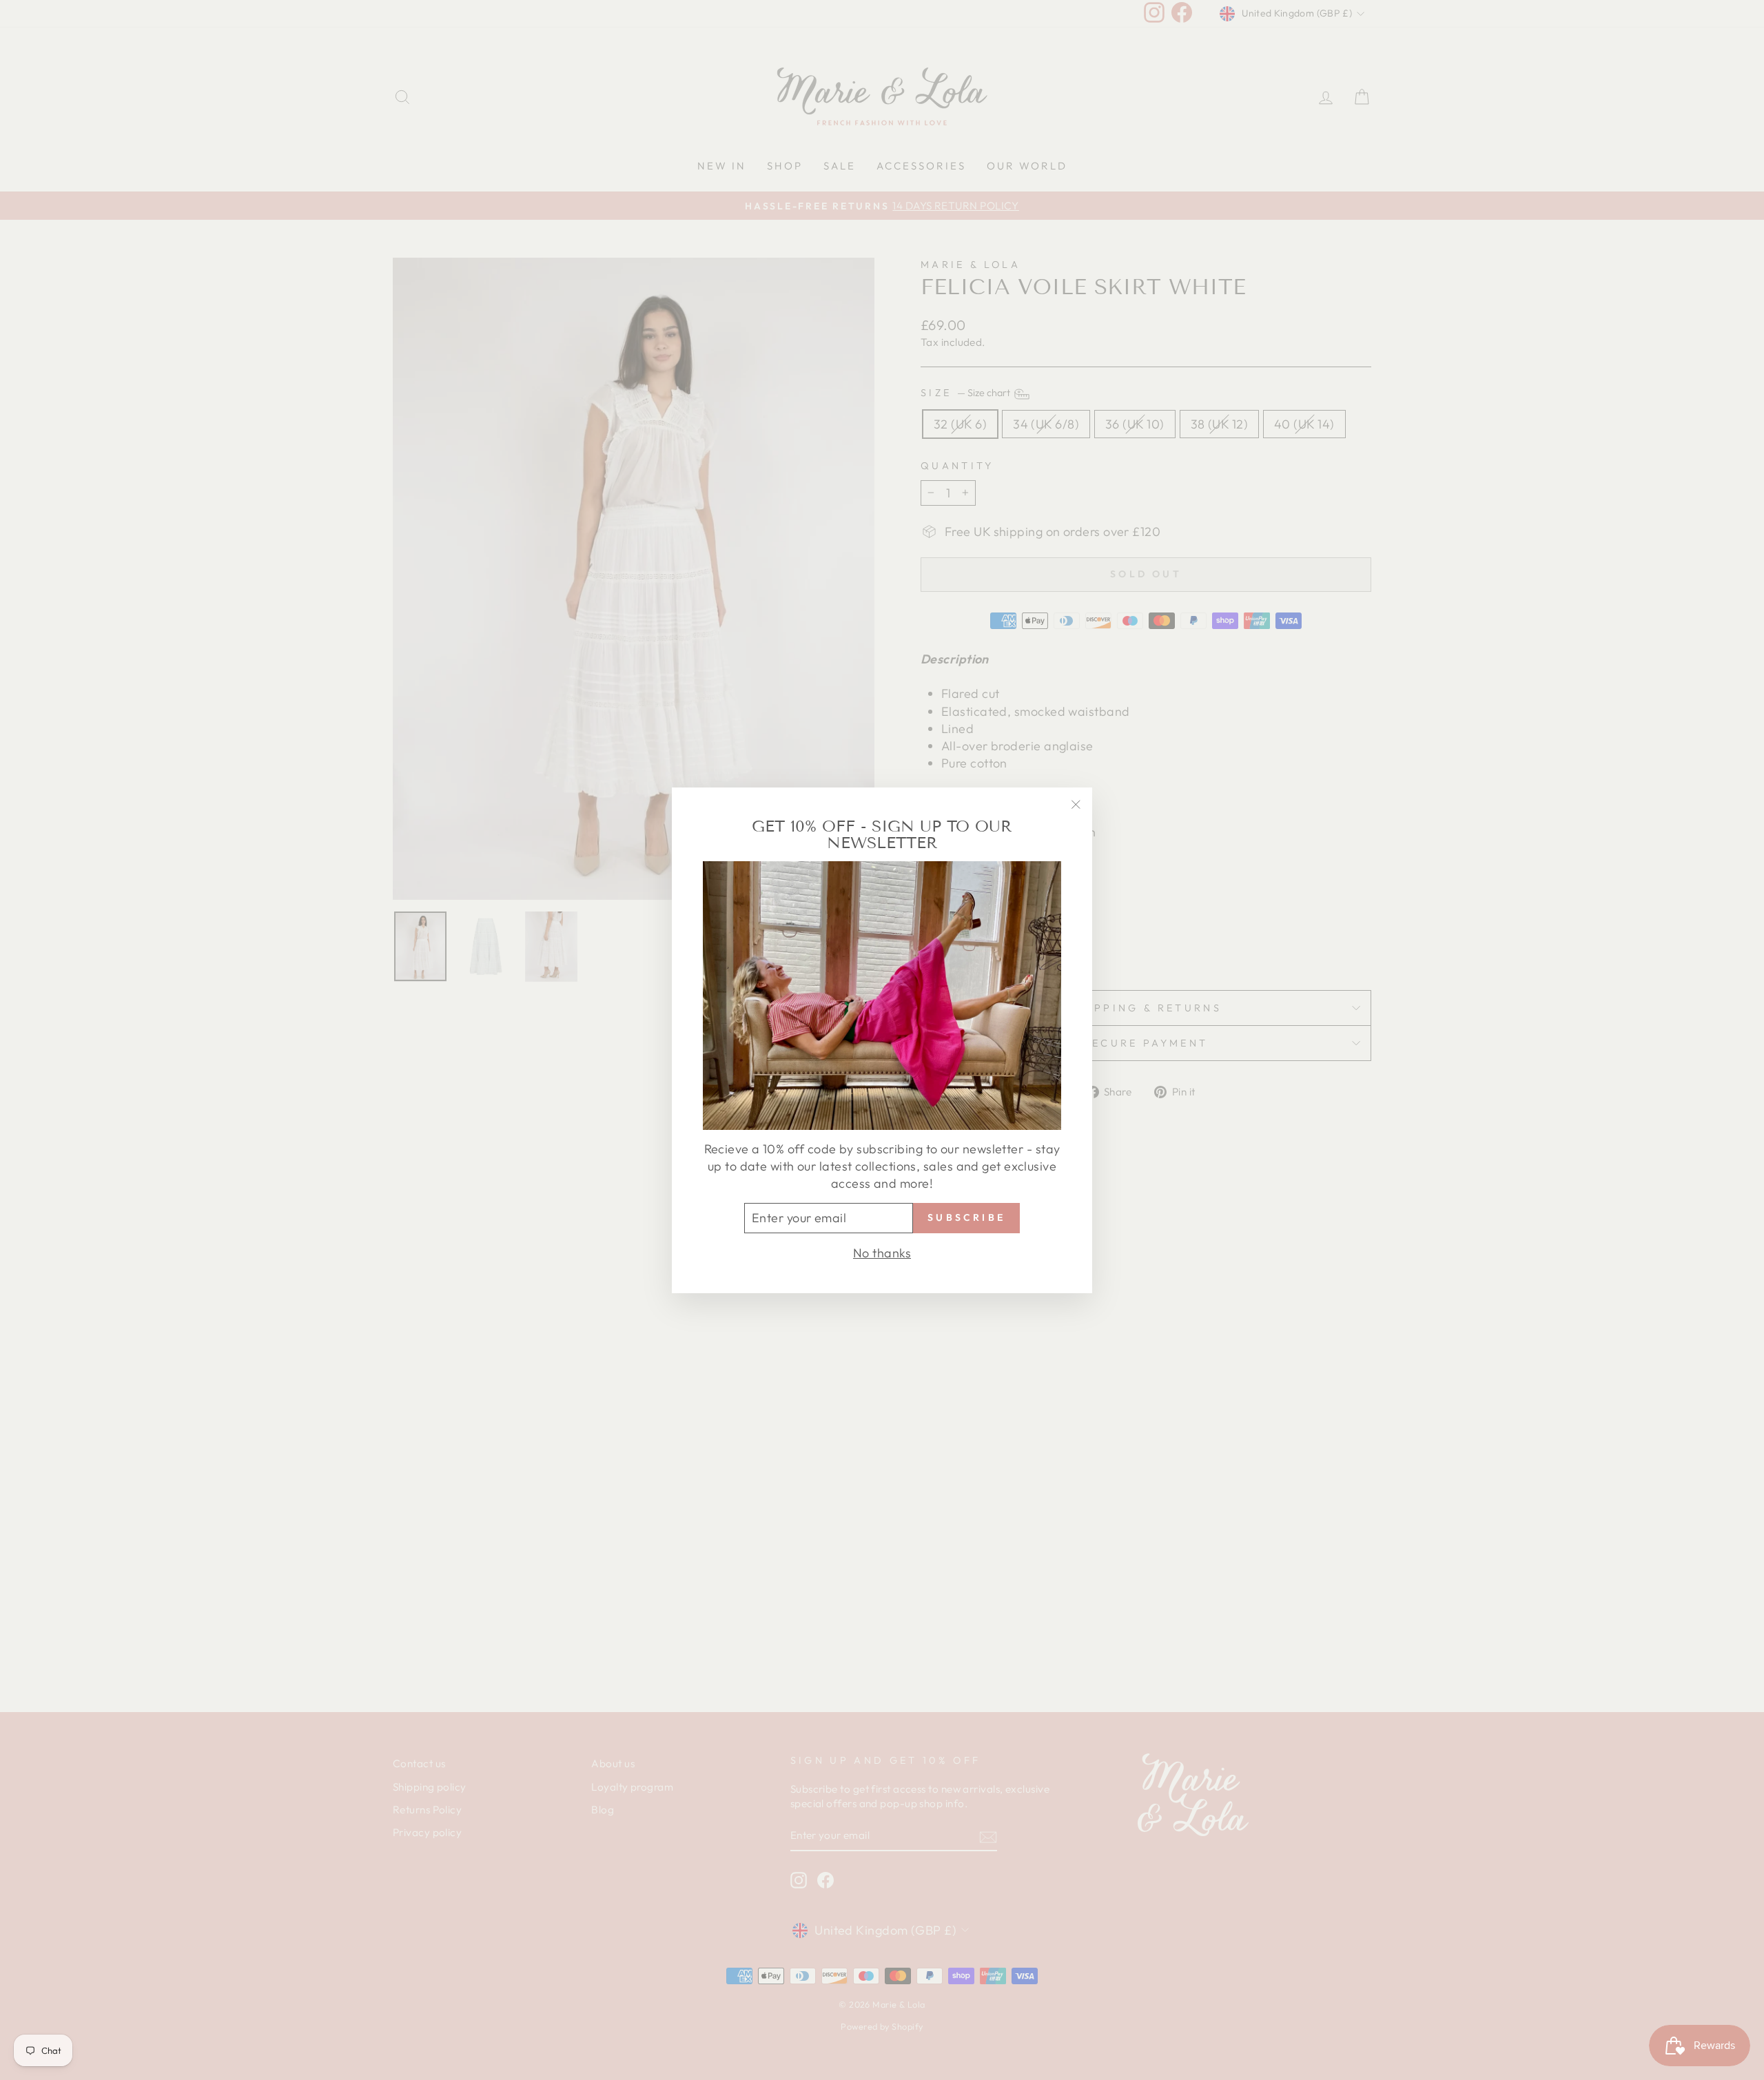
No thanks (882, 1252)
